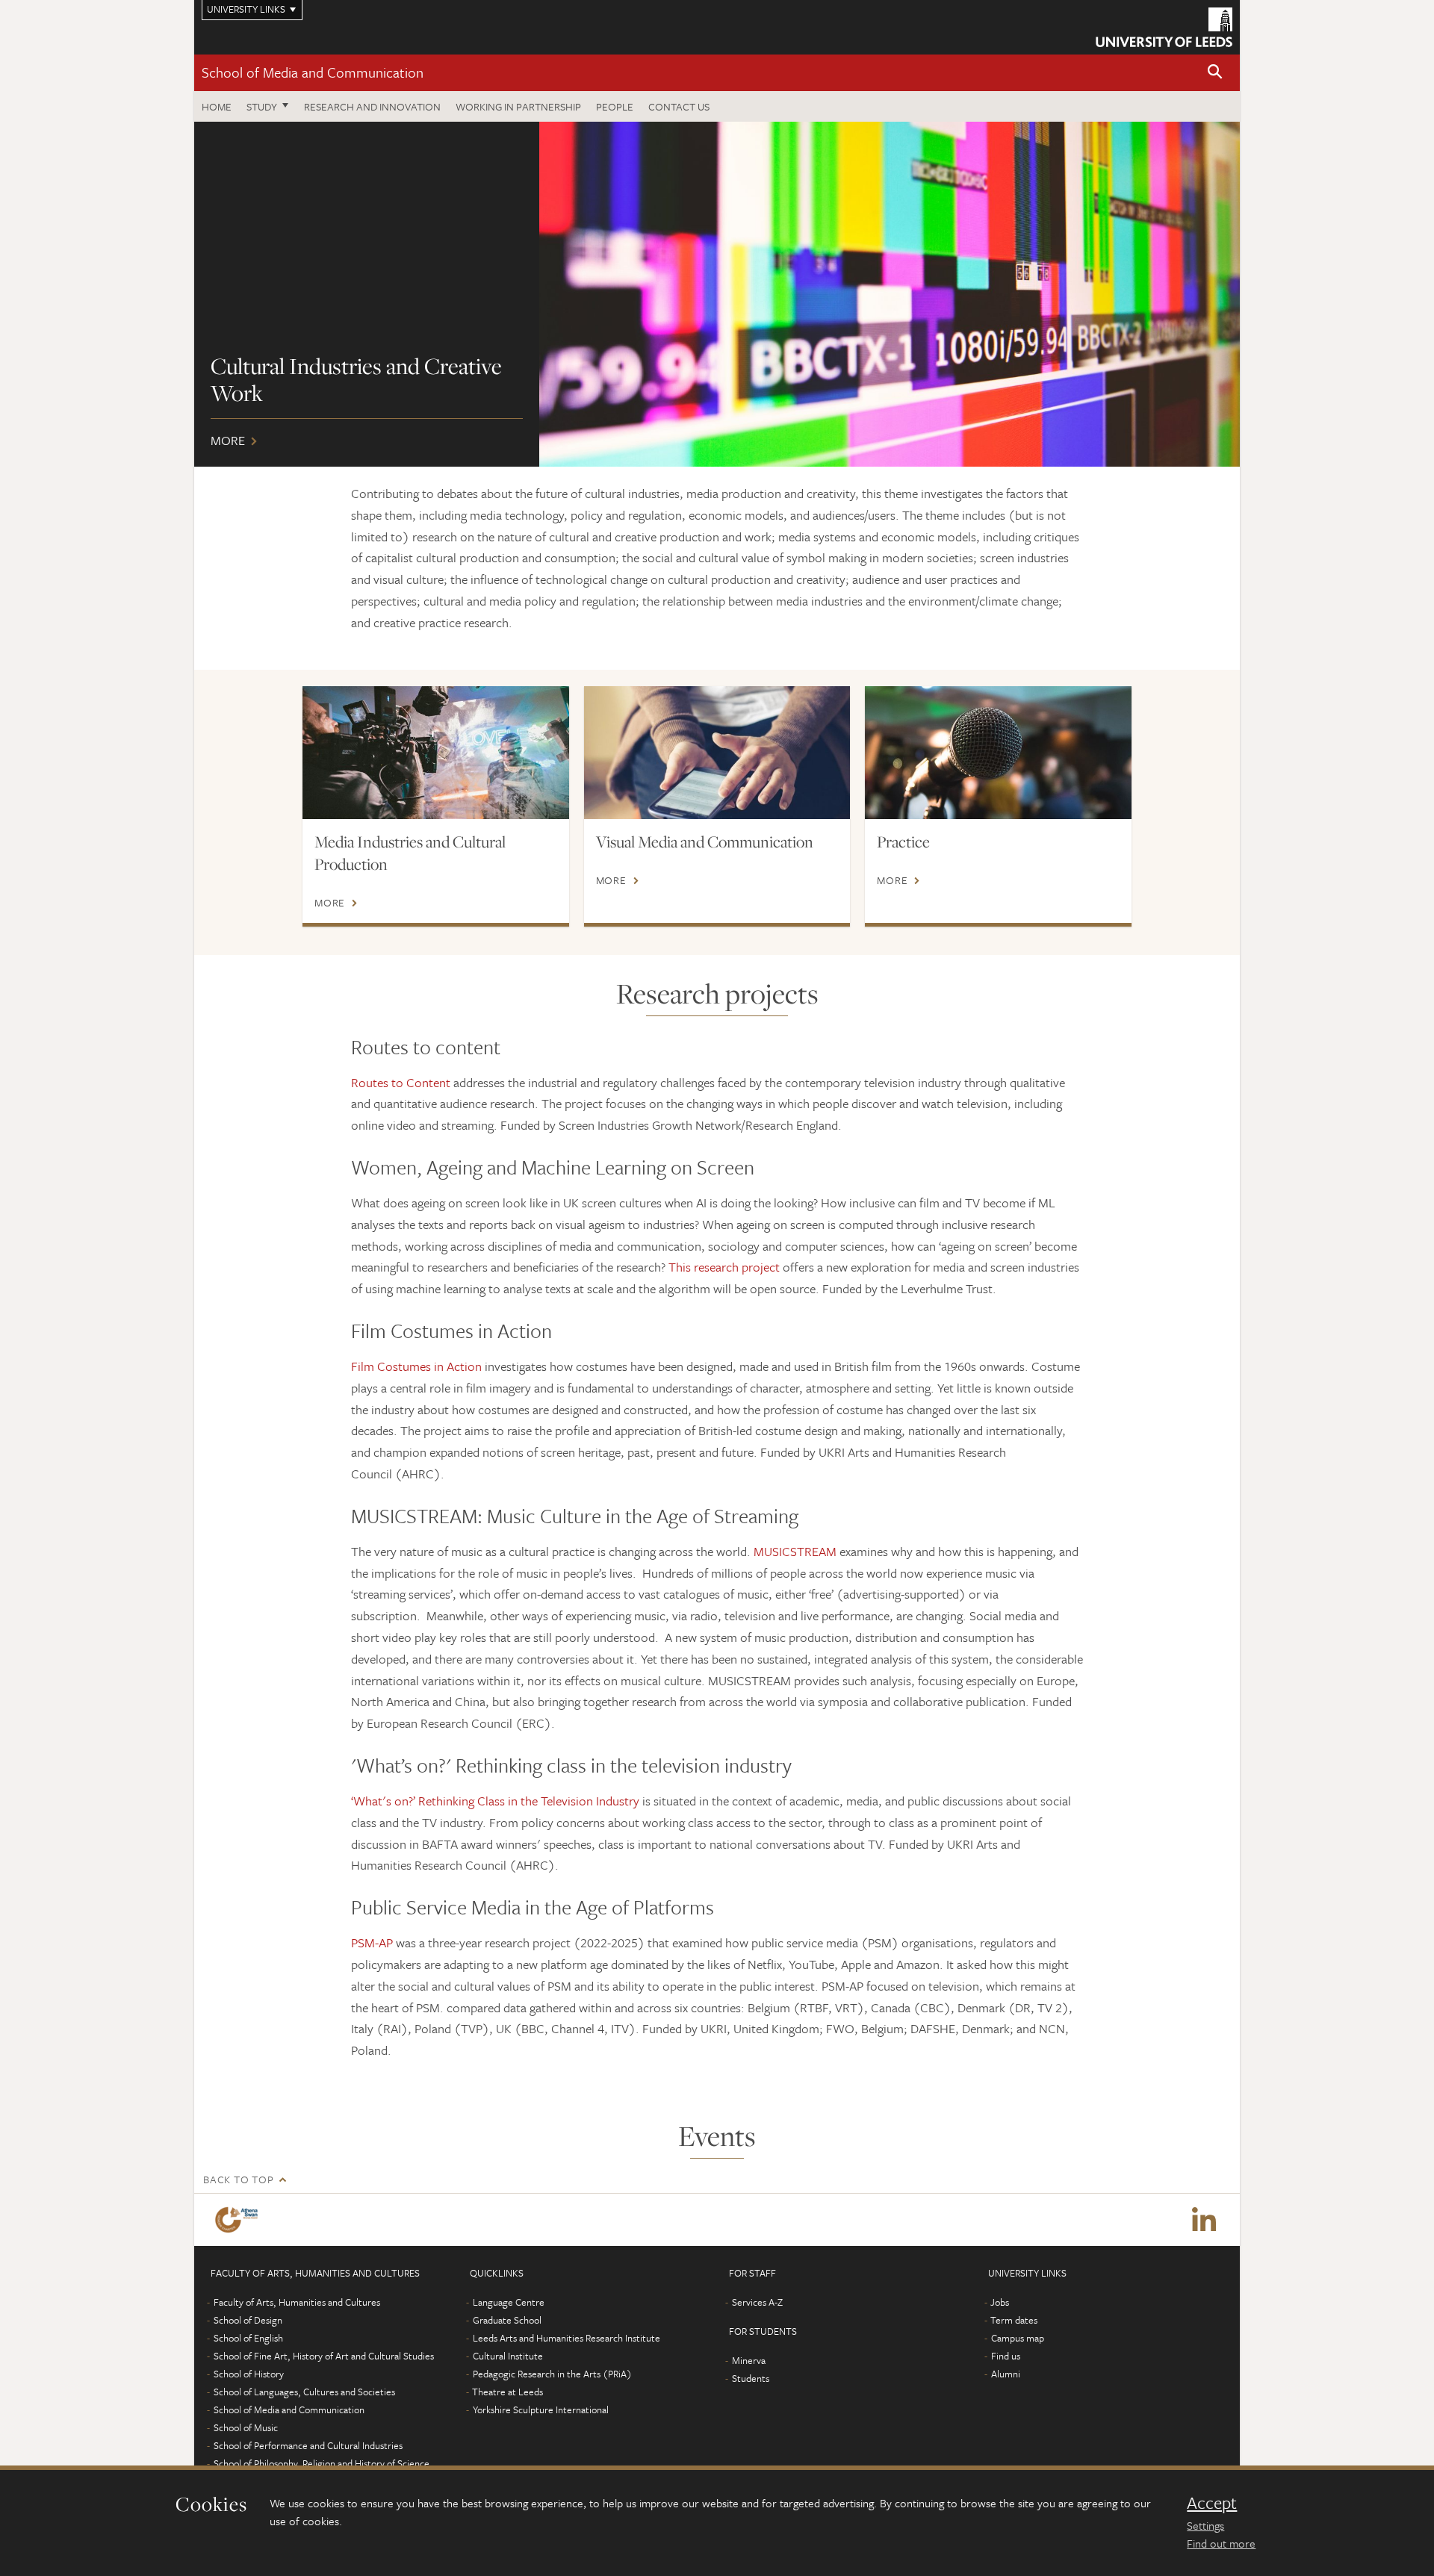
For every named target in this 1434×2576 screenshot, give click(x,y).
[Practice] (998, 753)
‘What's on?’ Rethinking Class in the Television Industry (495, 1801)
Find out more (1221, 2543)
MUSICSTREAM (797, 1551)
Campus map (1018, 2338)
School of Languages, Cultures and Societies (304, 2392)
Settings (1205, 2525)
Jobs (1000, 2302)
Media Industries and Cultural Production (410, 853)
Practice (903, 841)
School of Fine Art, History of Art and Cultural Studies (324, 2356)
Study (262, 106)
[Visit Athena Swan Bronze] (239, 2220)
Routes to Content (401, 1082)
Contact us (679, 106)
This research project (724, 1267)
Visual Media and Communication (705, 841)
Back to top (238, 2179)
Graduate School (507, 2320)
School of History (249, 2374)
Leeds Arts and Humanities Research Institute (567, 2338)
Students (751, 2378)
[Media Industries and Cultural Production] (436, 753)
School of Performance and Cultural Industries (308, 2445)
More (717, 294)
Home (217, 106)
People (615, 106)
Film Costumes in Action (418, 1366)
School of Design (248, 2320)
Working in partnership (518, 106)
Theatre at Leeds (508, 2392)
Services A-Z (757, 2302)
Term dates (1014, 2320)
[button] (1215, 73)
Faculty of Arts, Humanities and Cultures (297, 2302)
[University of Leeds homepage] (1164, 27)
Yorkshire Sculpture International (541, 2409)
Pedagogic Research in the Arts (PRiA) (552, 2374)
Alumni (1006, 2374)
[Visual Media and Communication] (717, 753)
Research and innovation (372, 106)
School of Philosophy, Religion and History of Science (322, 2463)
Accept (1212, 2503)
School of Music (246, 2427)
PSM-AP (372, 1942)
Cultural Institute (508, 2356)
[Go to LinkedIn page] (1204, 2220)
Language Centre (509, 2302)
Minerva (749, 2360)
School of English (248, 2338)
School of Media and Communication (313, 72)
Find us (1006, 2356)
